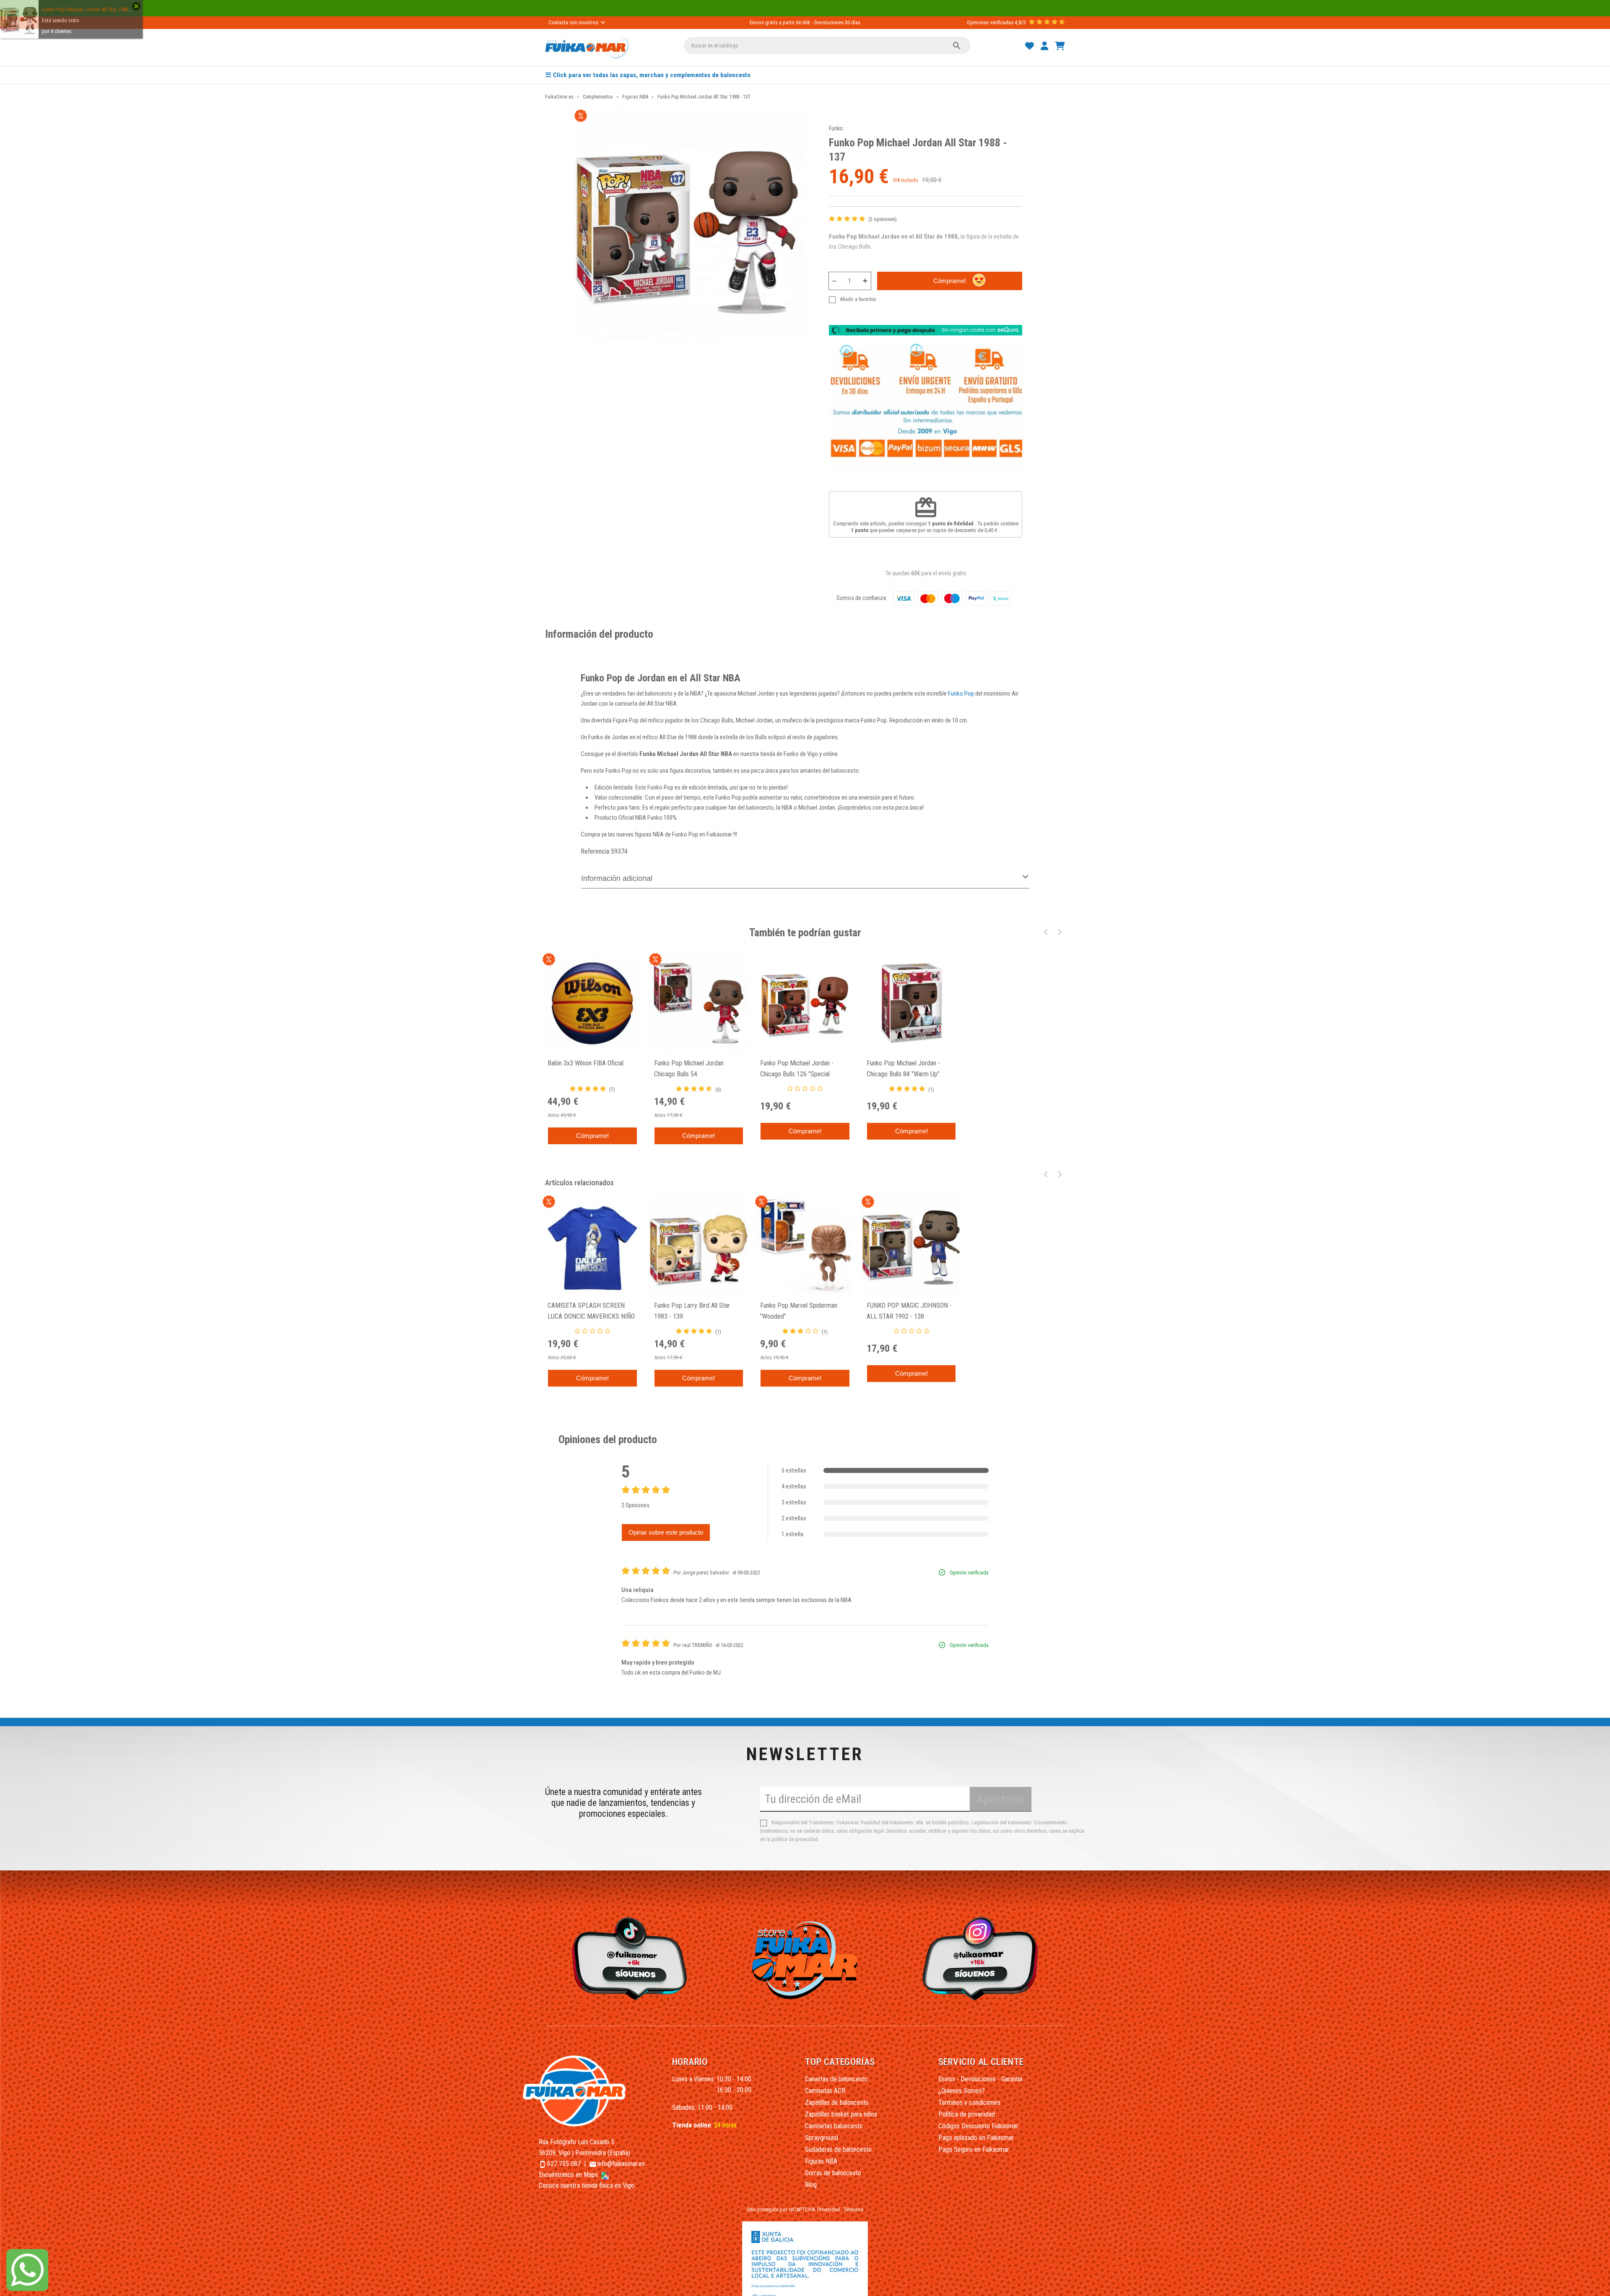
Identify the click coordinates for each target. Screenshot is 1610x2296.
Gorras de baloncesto (833, 2173)
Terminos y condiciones (969, 2103)
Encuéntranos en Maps (569, 2175)
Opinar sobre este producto (666, 1532)
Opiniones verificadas (990, 22)
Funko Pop (961, 693)
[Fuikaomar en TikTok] (627, 1958)
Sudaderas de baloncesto (838, 2149)
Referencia (595, 851)
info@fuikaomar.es (621, 2164)
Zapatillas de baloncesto (837, 2103)
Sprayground (822, 2138)
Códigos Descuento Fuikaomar (978, 2126)
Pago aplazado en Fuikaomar (976, 2138)
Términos (853, 2209)
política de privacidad (795, 1839)
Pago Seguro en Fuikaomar (974, 2149)
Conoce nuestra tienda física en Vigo (587, 2186)
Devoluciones (829, 22)
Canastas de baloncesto (836, 2079)
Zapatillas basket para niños (841, 2114)
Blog (811, 2185)
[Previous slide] (1046, 932)
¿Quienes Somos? (962, 2091)
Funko (836, 128)
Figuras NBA (821, 2161)
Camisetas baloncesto (834, 2126)
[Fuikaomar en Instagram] (983, 1958)
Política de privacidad (967, 2114)
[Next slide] (1059, 932)
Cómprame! (950, 281)
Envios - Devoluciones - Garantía (980, 2079)
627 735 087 (564, 2164)
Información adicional (617, 878)
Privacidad (828, 2209)
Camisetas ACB (825, 2091)
